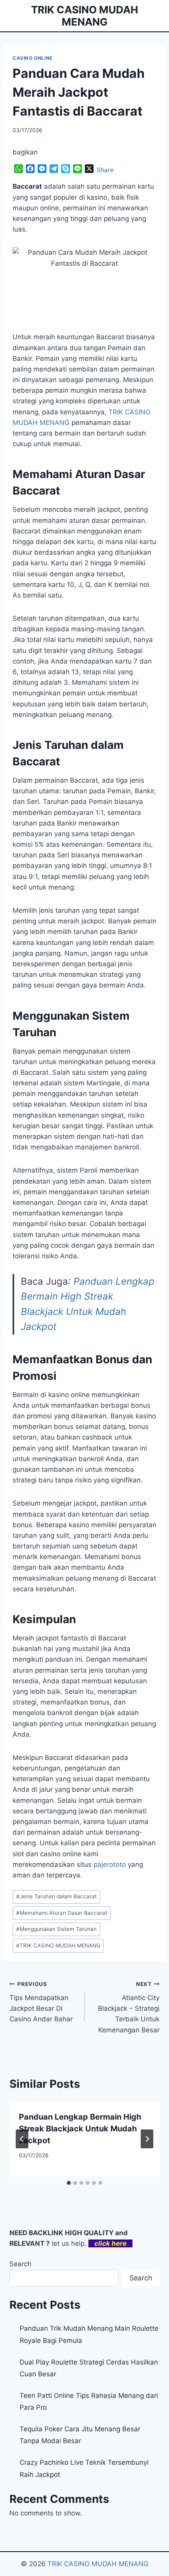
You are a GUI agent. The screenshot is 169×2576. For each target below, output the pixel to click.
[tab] (69, 2183)
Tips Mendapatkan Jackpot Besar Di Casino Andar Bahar (41, 2002)
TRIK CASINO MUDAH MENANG (58, 1945)
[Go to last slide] (22, 2139)
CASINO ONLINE (33, 58)
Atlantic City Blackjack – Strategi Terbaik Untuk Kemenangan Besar (129, 2007)
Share (105, 170)
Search (20, 2264)
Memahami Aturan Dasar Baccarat (62, 1913)
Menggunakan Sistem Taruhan (56, 1929)
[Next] (147, 2139)
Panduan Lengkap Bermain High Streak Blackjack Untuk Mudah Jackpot (80, 2129)
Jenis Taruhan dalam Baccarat (56, 1896)
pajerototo (110, 1864)
